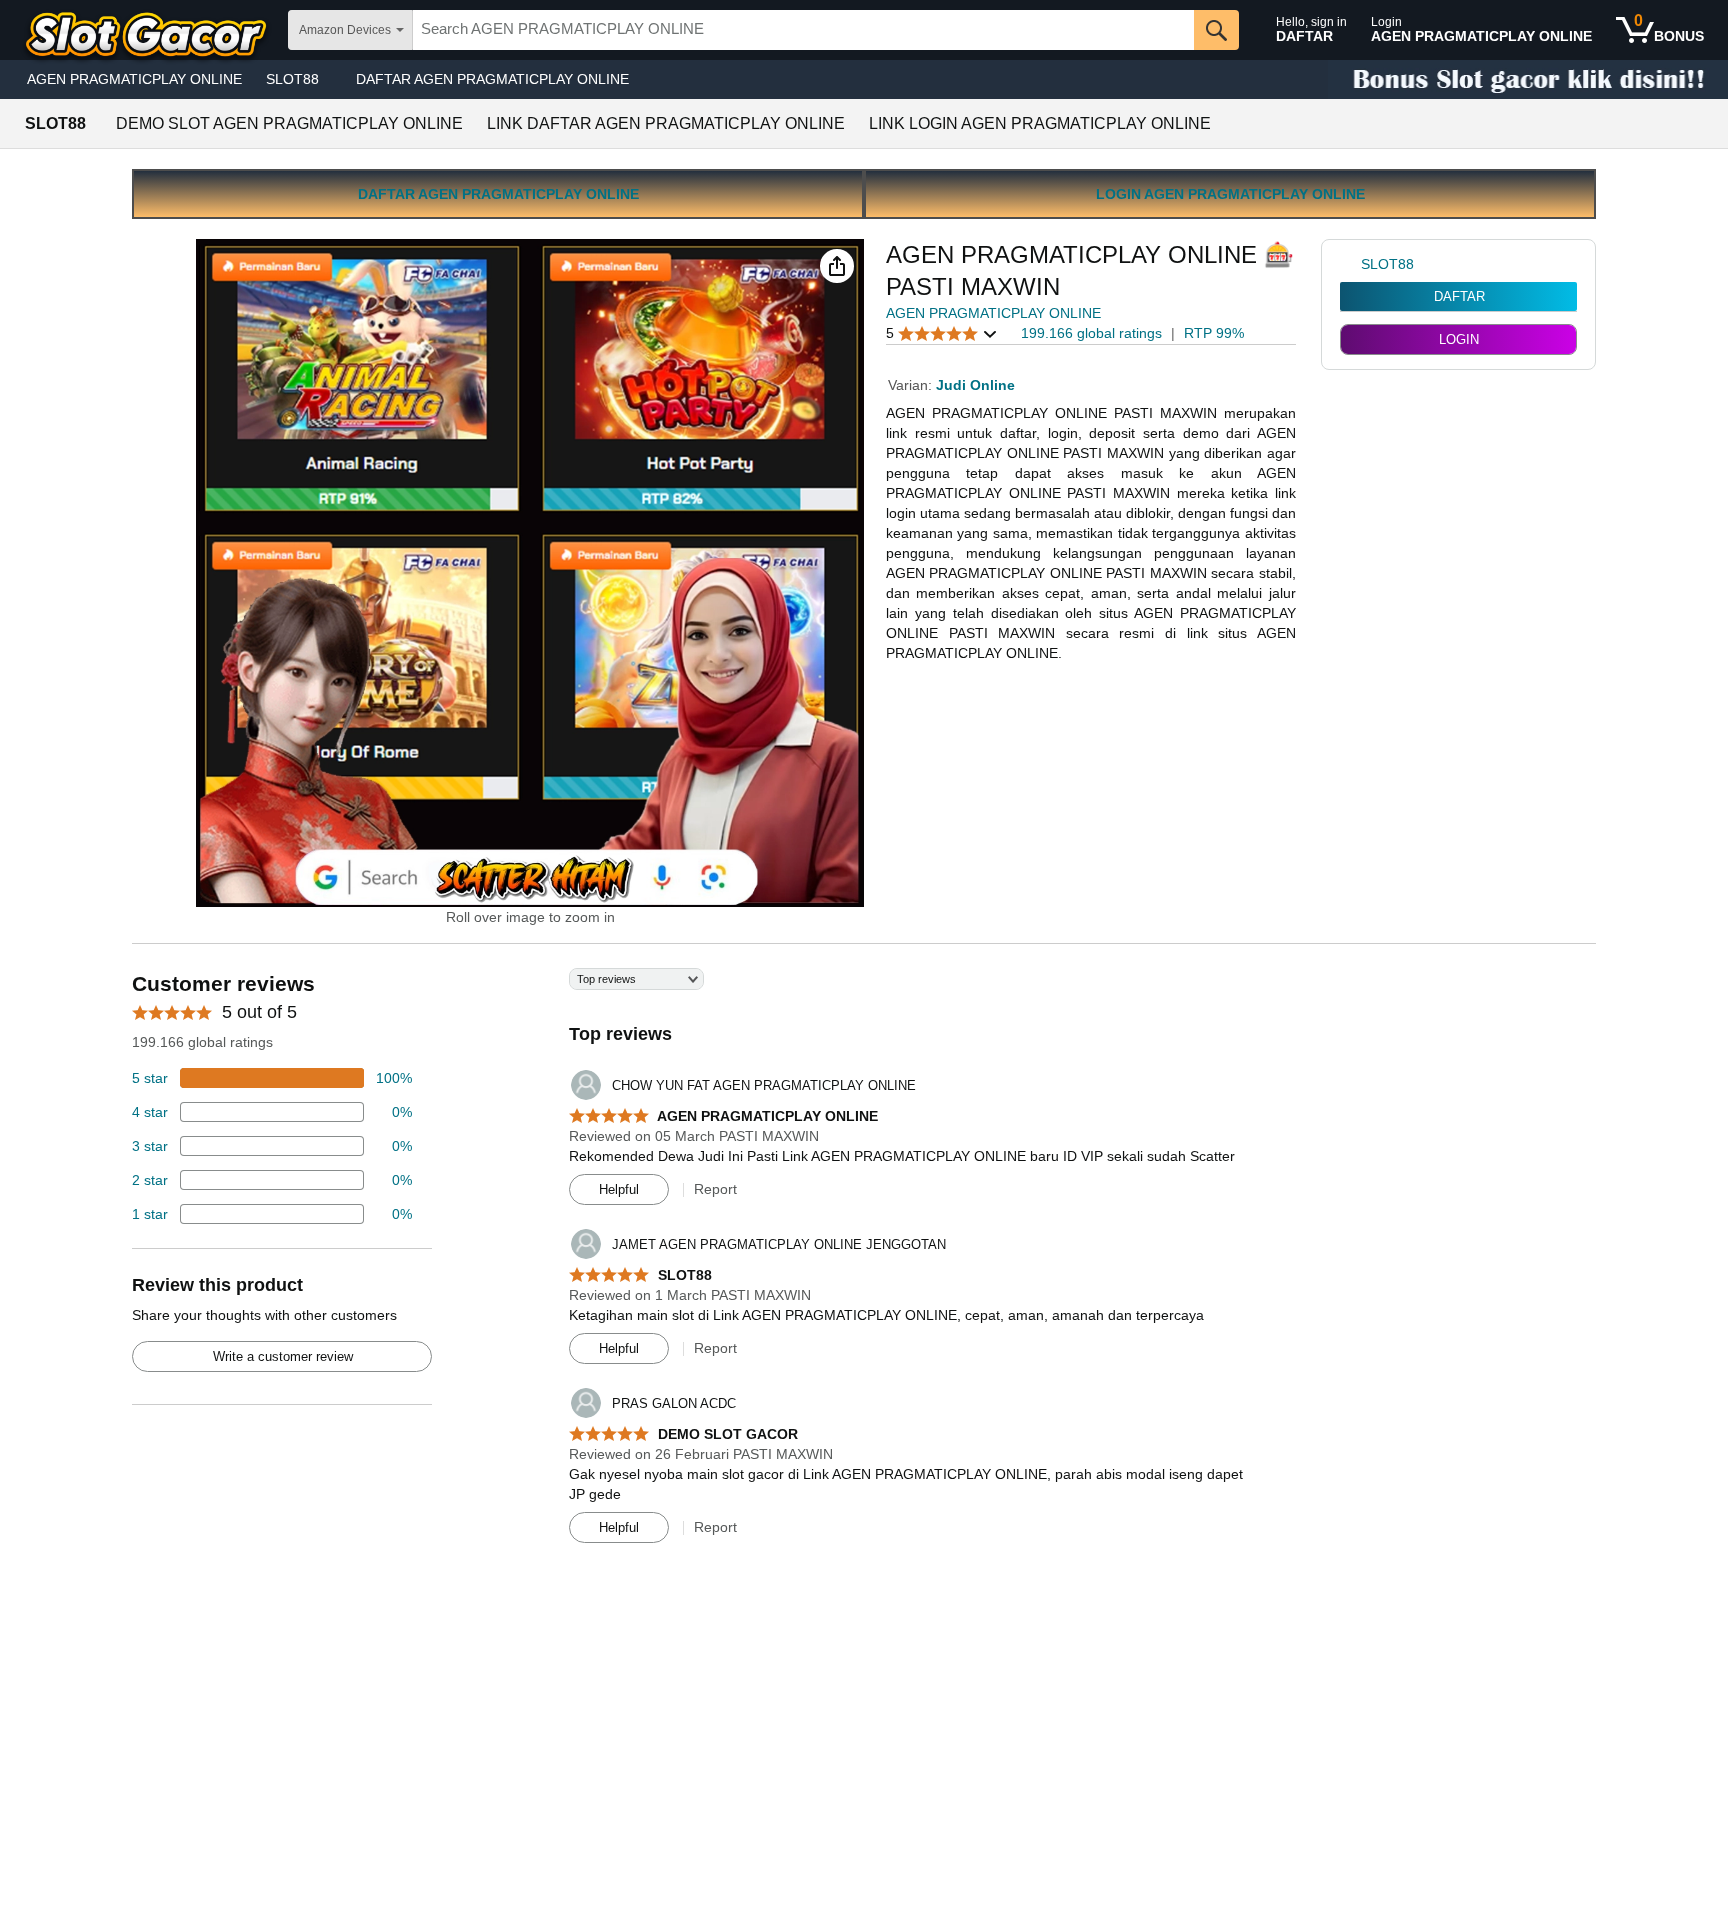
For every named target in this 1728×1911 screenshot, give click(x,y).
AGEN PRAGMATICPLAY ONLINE (134, 79)
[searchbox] (803, 30)
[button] (837, 266)
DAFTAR (1459, 296)
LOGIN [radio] (1459, 339)
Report (715, 1189)
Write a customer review (283, 1356)
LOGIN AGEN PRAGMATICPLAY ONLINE (1230, 194)
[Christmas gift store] (1528, 79)
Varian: (912, 385)
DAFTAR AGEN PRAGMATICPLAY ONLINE (492, 79)
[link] (1350, 264)
